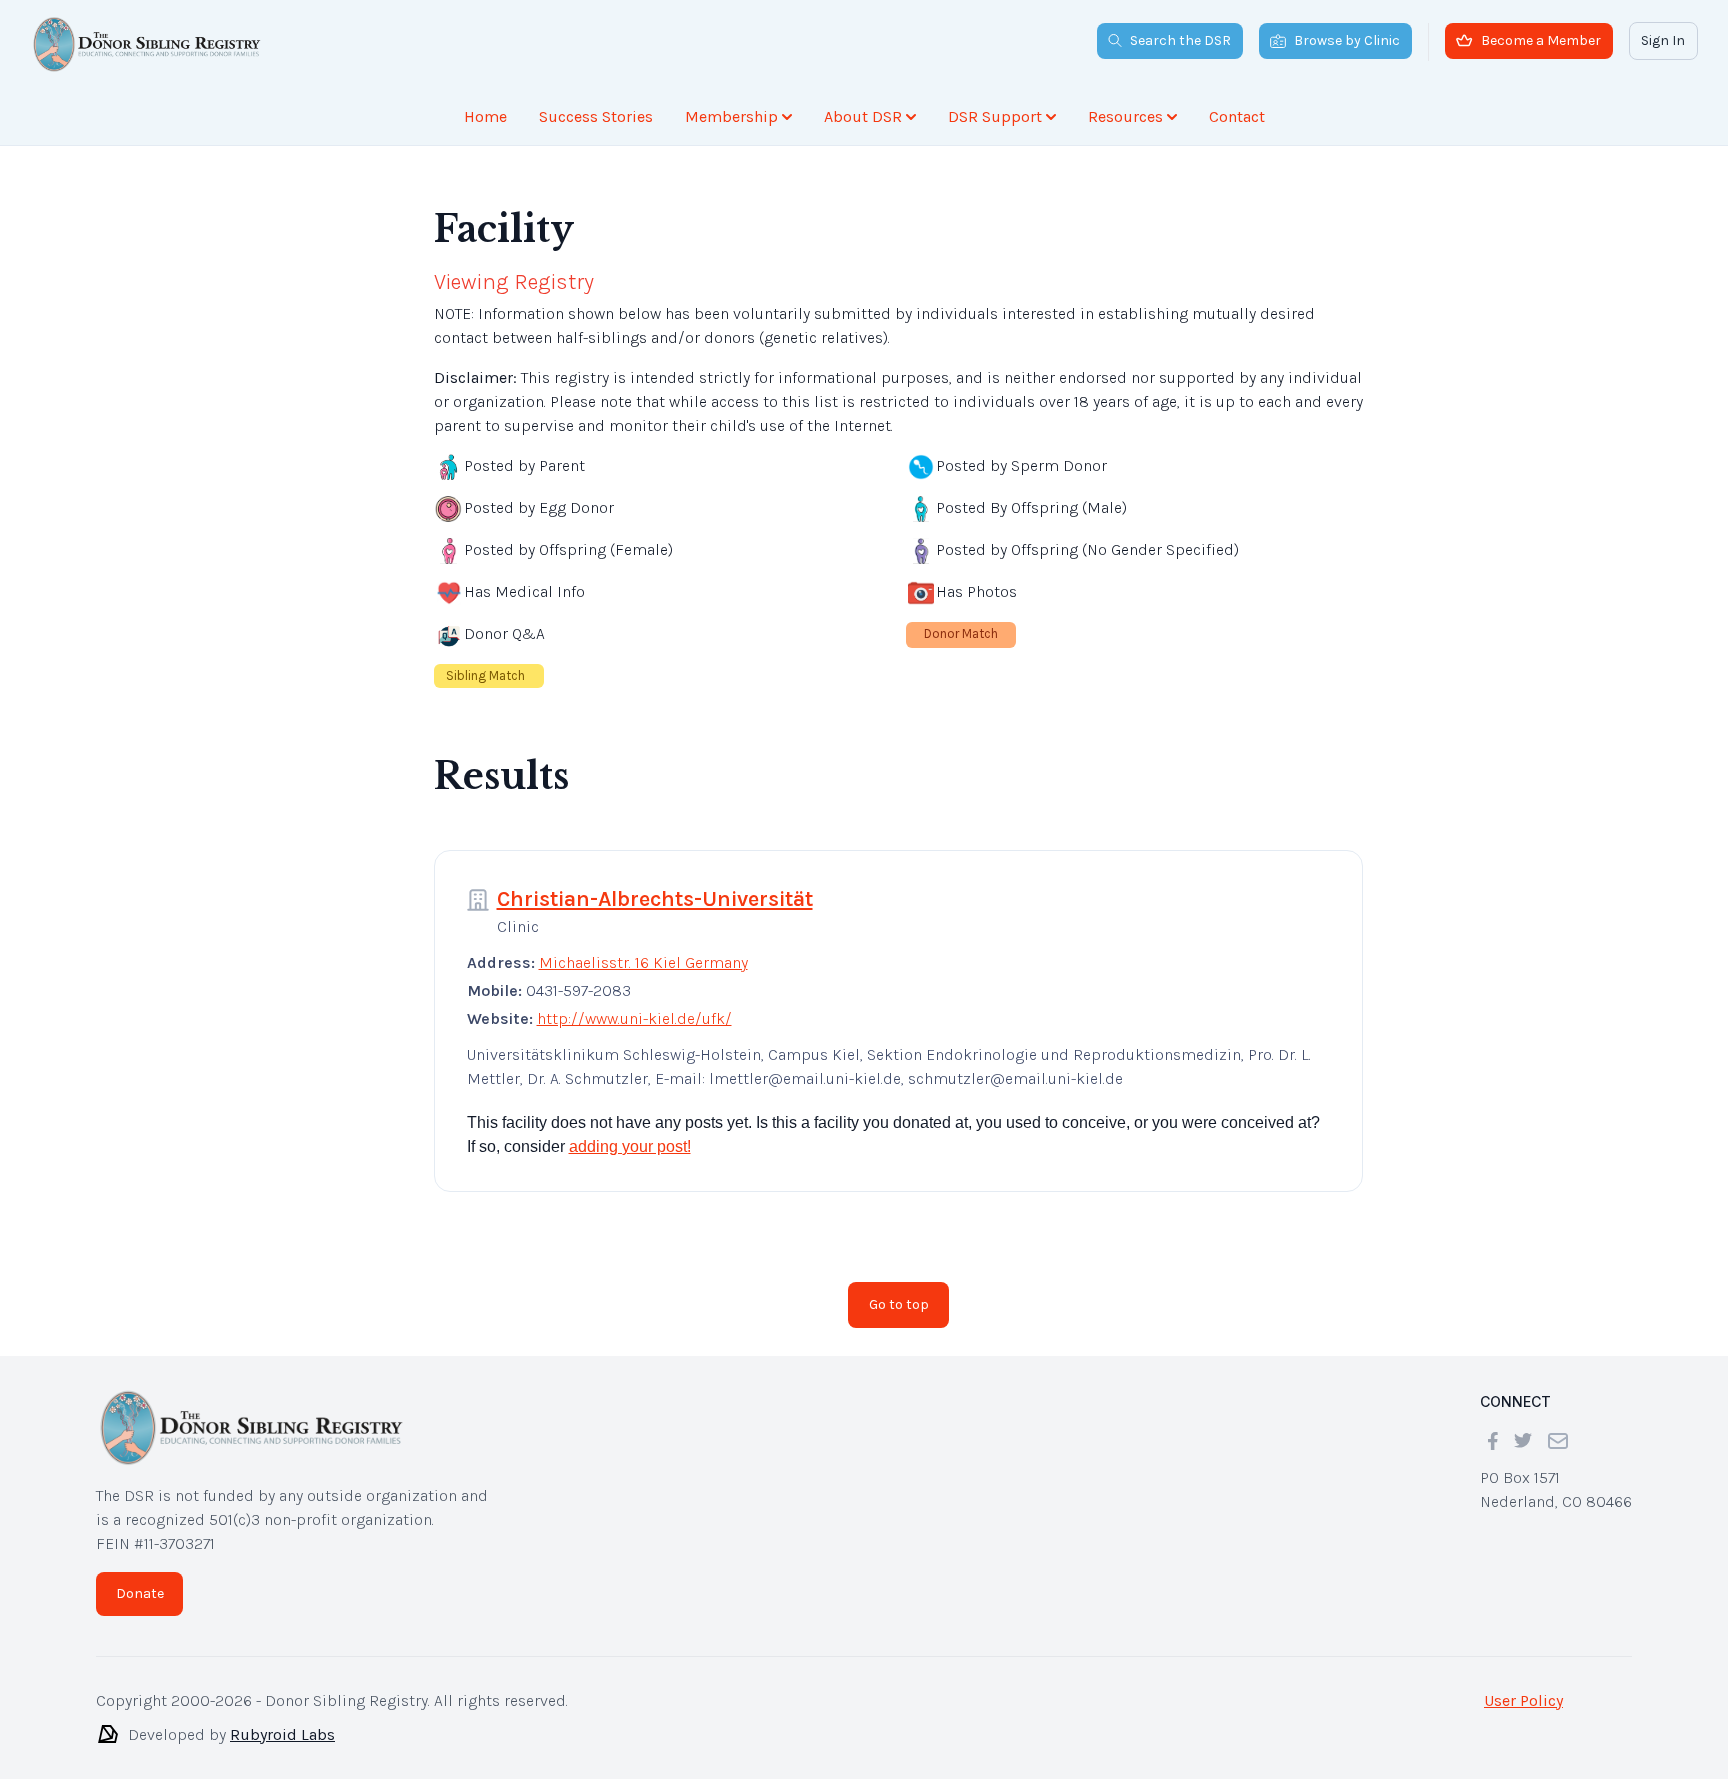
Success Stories (596, 116)
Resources (1125, 116)
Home (485, 116)
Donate (140, 1593)
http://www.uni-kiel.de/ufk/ (634, 1018)
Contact (1237, 116)
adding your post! (630, 1146)
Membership (731, 116)
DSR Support (995, 116)
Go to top (899, 1304)
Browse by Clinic (1347, 40)
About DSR (863, 116)
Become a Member (1541, 40)
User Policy (1523, 1700)
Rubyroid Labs (282, 1734)
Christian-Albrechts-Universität (655, 899)
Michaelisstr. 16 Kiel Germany (643, 962)
